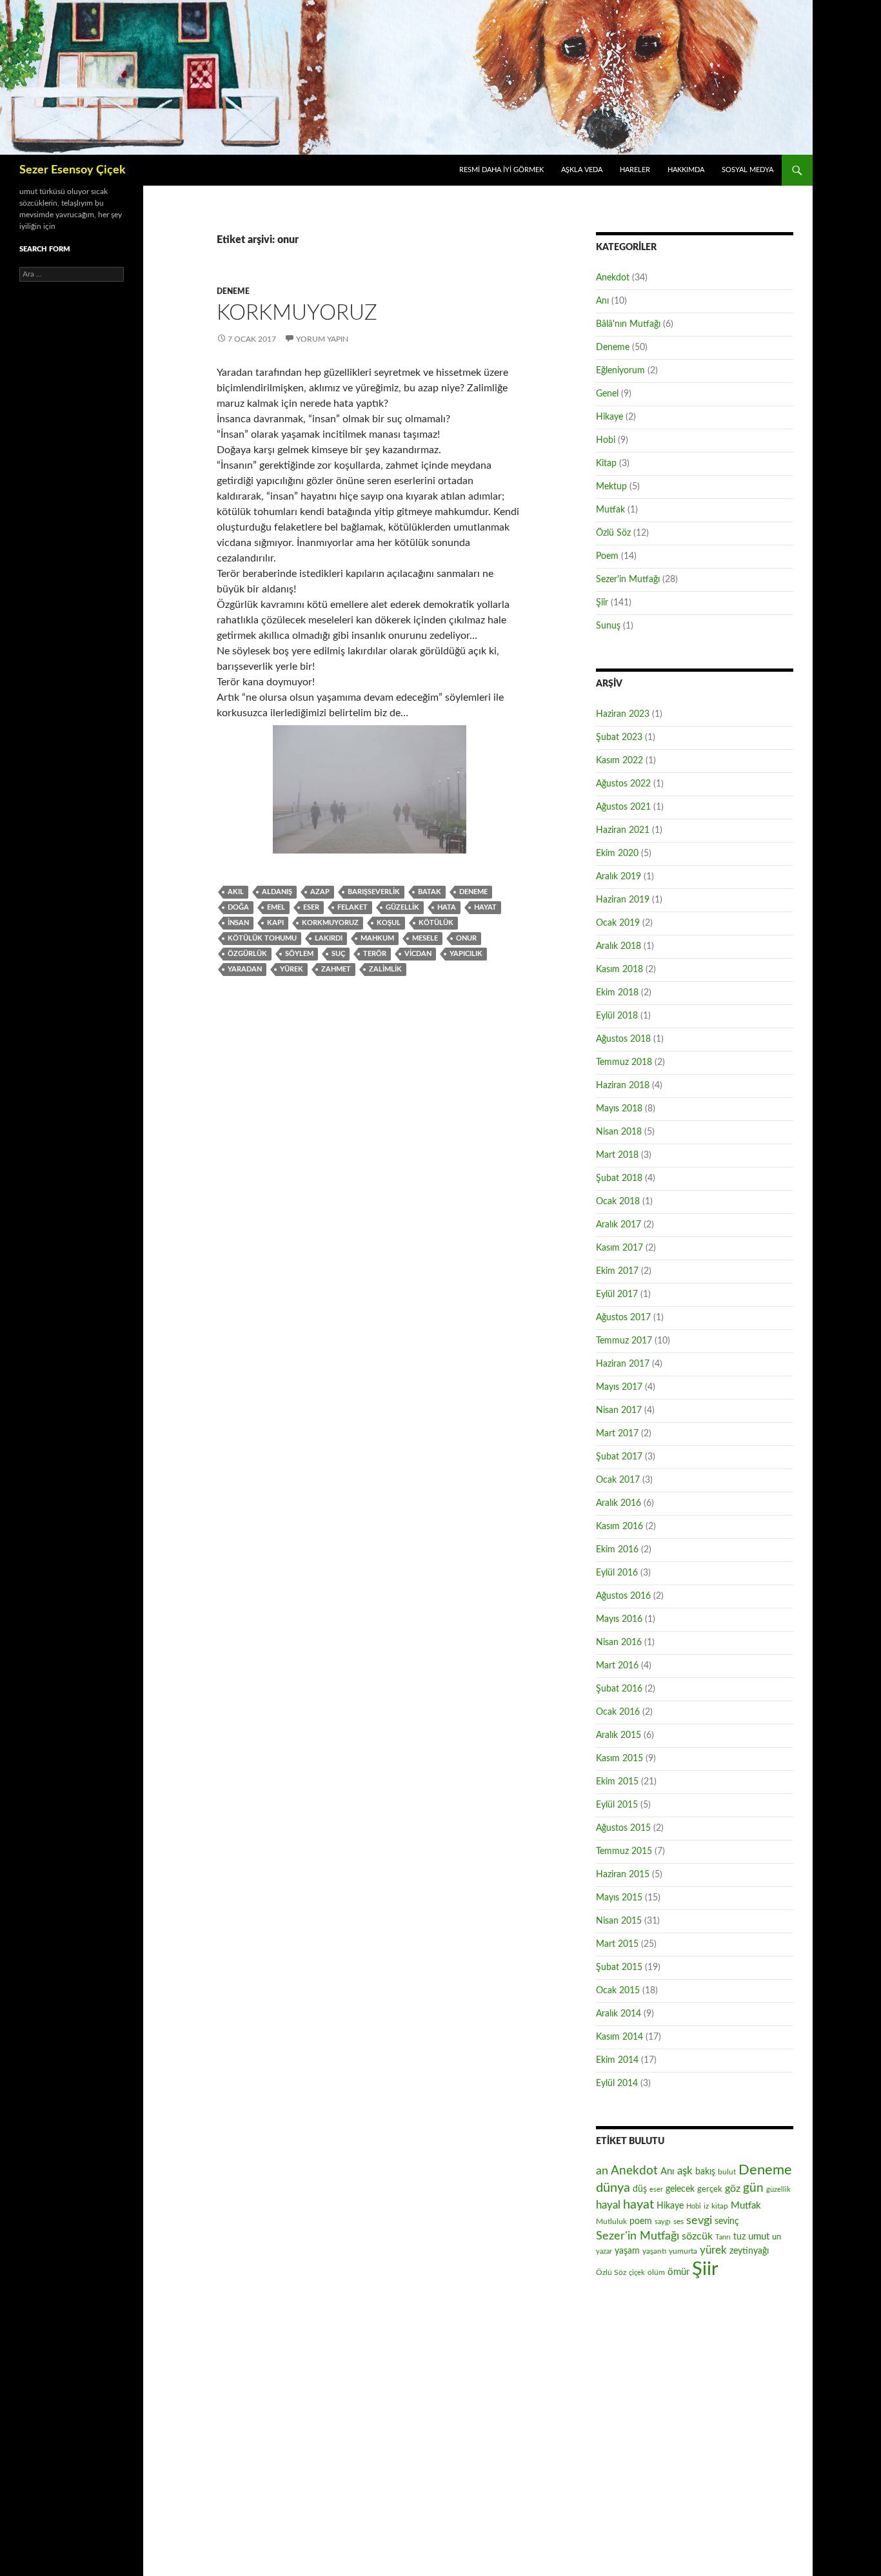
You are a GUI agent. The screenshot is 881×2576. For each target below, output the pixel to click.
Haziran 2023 (623, 714)
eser (311, 907)
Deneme (233, 291)
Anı (602, 301)
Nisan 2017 (619, 1410)
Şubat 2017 (619, 1457)
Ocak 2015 (618, 1991)
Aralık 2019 (619, 877)
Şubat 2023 (619, 737)
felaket (352, 907)
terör (375, 954)
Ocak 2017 (618, 1480)
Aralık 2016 (619, 1503)
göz (733, 2189)
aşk (685, 2171)
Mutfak (610, 510)
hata (447, 907)
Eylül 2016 (617, 1573)
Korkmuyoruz (330, 923)
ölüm (656, 2272)
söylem (299, 954)
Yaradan (245, 969)
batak (430, 892)
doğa (238, 907)
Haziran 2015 (623, 1875)
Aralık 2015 (619, 1735)
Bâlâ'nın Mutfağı (628, 324)
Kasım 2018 (619, 970)
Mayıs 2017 (619, 1387)
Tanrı (723, 2237)
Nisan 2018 (619, 1132)
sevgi (699, 2220)
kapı (275, 923)
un (777, 2237)
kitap (720, 2206)
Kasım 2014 (619, 2037)
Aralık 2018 (619, 946)
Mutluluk (611, 2221)
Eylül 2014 (617, 2083)
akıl (236, 892)
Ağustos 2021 (623, 807)
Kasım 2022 (619, 761)
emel (276, 907)
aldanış (277, 892)
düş (640, 2189)
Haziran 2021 (623, 830)
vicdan (418, 954)
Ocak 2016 (618, 1712)
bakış (705, 2172)
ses (678, 2221)
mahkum (377, 938)
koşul (389, 923)
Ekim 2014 (617, 2060)
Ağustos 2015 (623, 1828)
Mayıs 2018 (619, 1109)
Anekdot (613, 278)
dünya (613, 2188)
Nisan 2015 (619, 1921)
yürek (292, 969)
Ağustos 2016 (623, 1596)
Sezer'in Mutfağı (628, 580)
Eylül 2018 (617, 1016)
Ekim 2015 (617, 1782)
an (602, 2171)
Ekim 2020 (617, 854)
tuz (739, 2237)
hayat (485, 907)
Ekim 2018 (617, 993)
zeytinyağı (749, 2251)
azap (320, 892)
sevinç (727, 2221)
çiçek (637, 2273)
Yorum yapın (322, 339)
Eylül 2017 (617, 1294)
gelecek (680, 2189)
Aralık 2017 (619, 1225)
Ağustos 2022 (623, 784)
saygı (663, 2222)
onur (466, 938)
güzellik (402, 907)
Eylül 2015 (617, 1805)
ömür (678, 2272)
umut (759, 2237)
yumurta (683, 2251)
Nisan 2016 (619, 1643)
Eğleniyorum (620, 371)
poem (641, 2221)
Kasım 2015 (619, 1759)
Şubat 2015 (619, 1967)
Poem (607, 556)
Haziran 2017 (623, 1364)
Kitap (606, 463)
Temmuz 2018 (624, 1062)
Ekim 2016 (617, 1550)
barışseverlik (374, 892)
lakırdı (329, 938)
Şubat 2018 (619, 1178)
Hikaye (609, 417)
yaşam (627, 2251)
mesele (425, 938)
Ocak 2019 (618, 923)
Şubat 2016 (619, 1689)
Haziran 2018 (623, 1086)
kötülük (436, 923)
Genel (607, 394)
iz (706, 2206)
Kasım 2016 (619, 1527)
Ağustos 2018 (623, 1039)
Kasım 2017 (619, 1248)
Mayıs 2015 (619, 1898)
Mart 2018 (617, 1155)
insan (238, 923)
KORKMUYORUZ (297, 313)
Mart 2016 (617, 1666)
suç (338, 954)
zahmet (336, 969)
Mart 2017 (617, 1434)
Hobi (606, 440)
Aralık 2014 (619, 2014)
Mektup (611, 487)
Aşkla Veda (582, 170)
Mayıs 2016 (619, 1619)
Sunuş (608, 626)
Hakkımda (686, 170)
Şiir (602, 603)
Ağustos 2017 (623, 1318)
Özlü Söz (613, 533)
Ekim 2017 (617, 1271)
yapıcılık (466, 954)
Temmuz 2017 (624, 1341)
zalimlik (385, 969)
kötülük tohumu (262, 938)
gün (753, 2188)
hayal (608, 2205)
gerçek (710, 2189)
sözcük (697, 2236)
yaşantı (654, 2251)
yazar (604, 2251)
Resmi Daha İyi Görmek (501, 170)
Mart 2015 (617, 1944)
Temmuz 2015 (624, 1851)
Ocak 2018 (618, 1202)
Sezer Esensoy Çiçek (73, 170)
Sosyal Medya (747, 170)
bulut (727, 2172)
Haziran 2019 (623, 900)
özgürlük (247, 954)
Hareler (635, 170)
